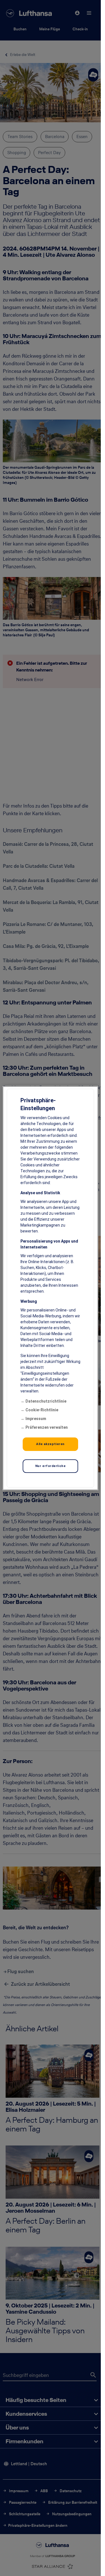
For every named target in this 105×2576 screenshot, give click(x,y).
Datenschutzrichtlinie (46, 1401)
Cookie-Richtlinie (42, 1410)
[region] (50, 1288)
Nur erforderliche (51, 1466)
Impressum (36, 1419)
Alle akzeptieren (50, 1444)
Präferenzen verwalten (47, 1427)
